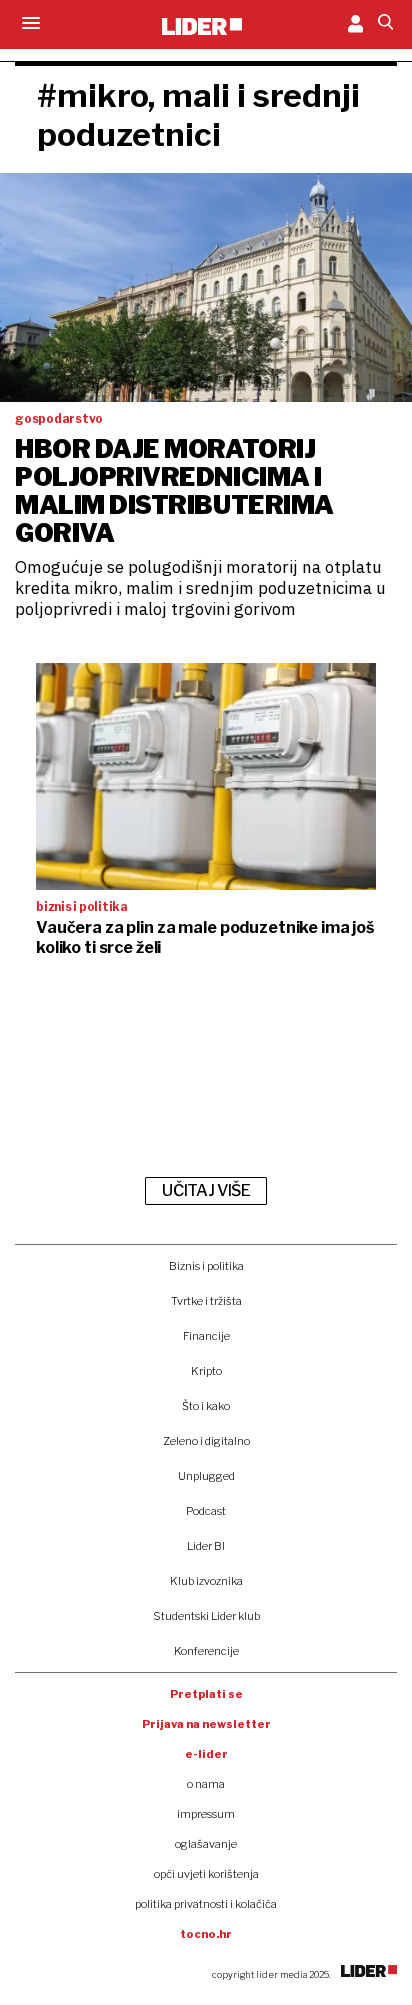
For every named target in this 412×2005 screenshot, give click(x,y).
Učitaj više (206, 1190)
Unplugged (206, 1476)
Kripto (206, 1371)
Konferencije (206, 1651)
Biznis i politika (206, 1266)
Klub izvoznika (206, 1581)
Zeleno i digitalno (206, 1441)
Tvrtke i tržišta (206, 1301)
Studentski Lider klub (206, 1616)
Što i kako (206, 1406)
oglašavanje (206, 1844)
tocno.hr (206, 1934)
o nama (206, 1784)
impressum (206, 1814)
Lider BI (206, 1546)
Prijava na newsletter (206, 1724)
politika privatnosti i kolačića (206, 1904)
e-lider (206, 1754)
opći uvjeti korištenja (206, 1874)
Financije (206, 1336)
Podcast (206, 1511)
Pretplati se (206, 1694)
